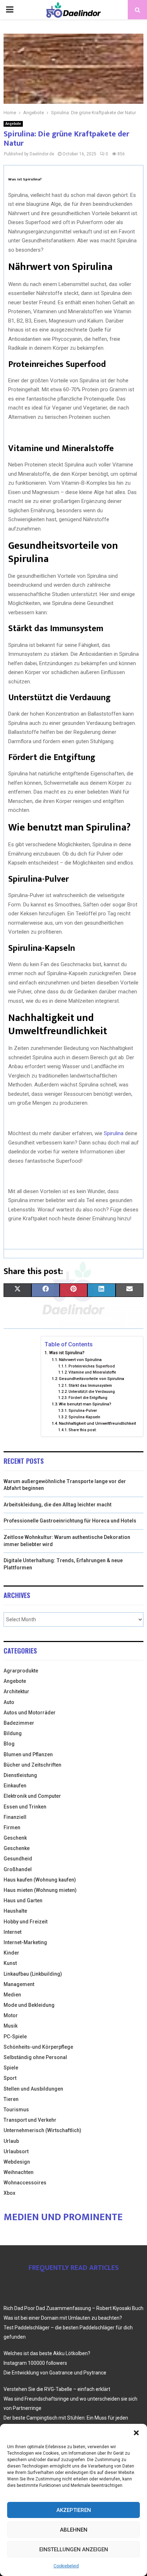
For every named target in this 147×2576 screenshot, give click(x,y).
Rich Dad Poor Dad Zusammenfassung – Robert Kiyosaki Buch (73, 2308)
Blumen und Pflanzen (28, 1754)
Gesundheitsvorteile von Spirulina (92, 1379)
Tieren (11, 2099)
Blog (9, 1744)
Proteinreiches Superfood (92, 1366)
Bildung (13, 1733)
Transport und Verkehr (30, 2120)
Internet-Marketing (25, 1942)
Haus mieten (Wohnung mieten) (40, 1890)
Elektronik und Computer (32, 1796)
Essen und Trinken (25, 1807)
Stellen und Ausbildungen (33, 2089)
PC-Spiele (15, 2037)
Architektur (16, 1691)
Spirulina (114, 1133)
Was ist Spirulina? (67, 1353)
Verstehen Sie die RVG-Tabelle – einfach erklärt (57, 2389)
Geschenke (17, 1848)
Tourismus (16, 2110)
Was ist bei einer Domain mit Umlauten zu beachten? (63, 2318)
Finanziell (15, 1817)
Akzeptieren (74, 2510)
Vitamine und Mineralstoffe (92, 1372)
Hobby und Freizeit (26, 1922)
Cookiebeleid (66, 2566)
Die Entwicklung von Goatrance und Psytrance (55, 2373)
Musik (11, 2026)
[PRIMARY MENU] (10, 10)
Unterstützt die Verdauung (92, 1392)
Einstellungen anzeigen (74, 2550)
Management (19, 1984)
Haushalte (15, 1911)
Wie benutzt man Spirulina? (85, 1404)
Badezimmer (19, 1723)
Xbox (9, 2193)
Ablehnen (74, 2530)
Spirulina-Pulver (83, 1411)
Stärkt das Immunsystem (90, 1386)
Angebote (13, 124)
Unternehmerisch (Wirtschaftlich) (42, 2130)
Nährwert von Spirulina (80, 1360)
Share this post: (83, 1430)
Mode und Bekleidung (29, 2005)
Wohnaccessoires (25, 2183)
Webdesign (17, 2162)
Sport (10, 2078)
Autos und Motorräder (30, 1713)
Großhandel (18, 1869)
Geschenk (15, 1838)
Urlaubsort (16, 2151)
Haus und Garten (23, 1900)
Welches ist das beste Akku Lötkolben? (47, 2353)
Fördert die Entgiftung (88, 1398)
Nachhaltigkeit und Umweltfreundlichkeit (97, 1423)
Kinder (11, 1953)
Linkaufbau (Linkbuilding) (33, 1974)
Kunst (10, 1963)
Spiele (11, 2068)
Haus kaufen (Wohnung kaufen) (40, 1880)
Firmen (12, 1827)
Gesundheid (18, 1859)
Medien (12, 1995)
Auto (9, 1702)
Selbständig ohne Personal (35, 2057)
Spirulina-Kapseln (84, 1417)
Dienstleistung (20, 1775)
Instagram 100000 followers (35, 2363)
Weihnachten (19, 2172)
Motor (11, 2015)
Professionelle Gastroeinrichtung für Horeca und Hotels (70, 1521)
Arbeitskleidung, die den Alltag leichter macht (58, 1505)
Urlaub (11, 2141)
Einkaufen (15, 1786)
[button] (136, 2433)
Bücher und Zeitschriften (32, 1765)
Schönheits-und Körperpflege (38, 2047)
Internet (12, 1932)
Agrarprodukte (21, 1671)
